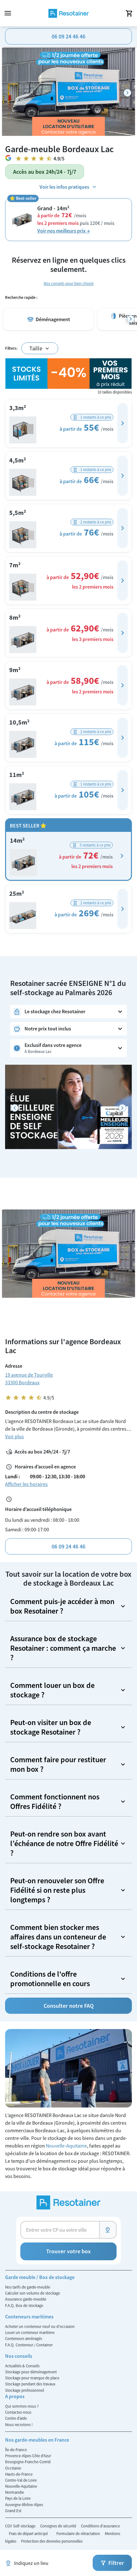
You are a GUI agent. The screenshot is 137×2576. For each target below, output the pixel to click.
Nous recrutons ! (19, 2424)
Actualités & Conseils (22, 2366)
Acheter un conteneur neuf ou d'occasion (40, 2326)
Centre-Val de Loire (21, 2480)
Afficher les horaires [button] (26, 1484)
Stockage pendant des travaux (30, 2384)
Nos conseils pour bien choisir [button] (69, 283)
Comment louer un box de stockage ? (52, 1690)
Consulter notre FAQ (69, 2006)
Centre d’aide (16, 2418)
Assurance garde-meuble (26, 2299)
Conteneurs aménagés (24, 2338)
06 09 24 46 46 (68, 36)
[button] (123, 423)
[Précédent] (15, 1108)
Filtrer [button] (116, 2563)
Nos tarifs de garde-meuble (28, 2287)
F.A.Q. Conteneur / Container (29, 2345)
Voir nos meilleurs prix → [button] (64, 231)
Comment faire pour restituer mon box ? (58, 1764)
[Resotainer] (69, 13)
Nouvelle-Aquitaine (66, 2146)
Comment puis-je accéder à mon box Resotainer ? (62, 1606)
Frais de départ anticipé (29, 2533)
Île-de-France (16, 2450)
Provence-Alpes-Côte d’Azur (28, 2456)
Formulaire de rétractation (79, 2533)
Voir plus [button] (14, 1436)
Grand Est (13, 2511)
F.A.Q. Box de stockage (24, 2305)
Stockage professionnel (25, 2390)
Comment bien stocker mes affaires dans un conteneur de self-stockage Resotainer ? (58, 1937)
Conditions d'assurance (100, 2526)
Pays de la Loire (18, 2498)
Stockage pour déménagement (31, 2372)
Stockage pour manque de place (32, 2378)
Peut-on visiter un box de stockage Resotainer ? (51, 1727)
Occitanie (13, 2468)
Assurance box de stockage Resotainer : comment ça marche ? (63, 1648)
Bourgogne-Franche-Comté (28, 2462)
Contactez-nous (18, 2412)
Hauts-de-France (19, 2474)
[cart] (129, 13)
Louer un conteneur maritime (30, 2332)
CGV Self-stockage (21, 2526)
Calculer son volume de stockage (32, 2293)
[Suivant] (127, 93)
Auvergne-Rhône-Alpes (24, 2505)
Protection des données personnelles (52, 2541)
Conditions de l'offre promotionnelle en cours (50, 1979)
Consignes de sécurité (59, 2526)
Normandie (14, 2492)
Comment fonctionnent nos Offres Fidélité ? (55, 1801)
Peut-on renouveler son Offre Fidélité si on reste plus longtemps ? (57, 1890)
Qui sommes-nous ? (22, 2406)
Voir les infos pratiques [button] (64, 187)
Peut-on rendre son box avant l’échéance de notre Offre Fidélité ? (64, 1843)
